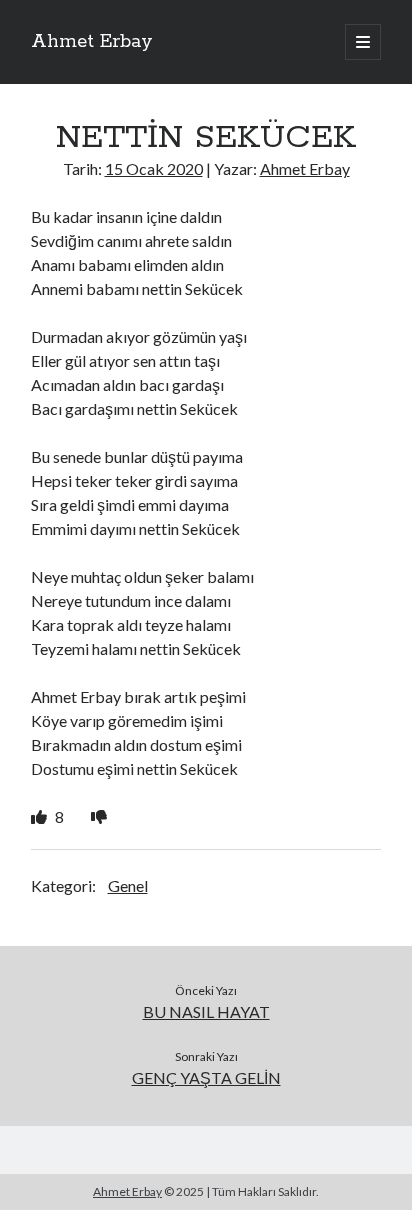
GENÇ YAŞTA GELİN (206, 1077)
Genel (128, 885)
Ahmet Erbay (92, 42)
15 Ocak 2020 (154, 168)
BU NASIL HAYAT (206, 1011)
